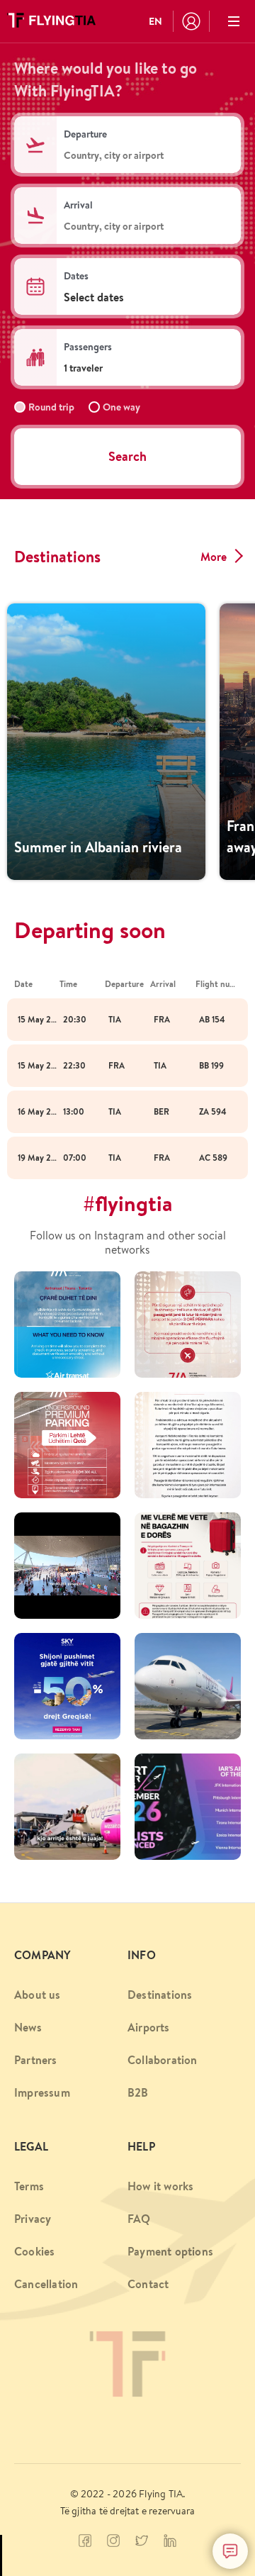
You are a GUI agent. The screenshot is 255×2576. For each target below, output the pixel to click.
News (28, 2027)
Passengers (88, 347)
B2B (138, 2092)
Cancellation (46, 2284)
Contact (148, 2284)
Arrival (78, 205)
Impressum (42, 2092)
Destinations (160, 1995)
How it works (160, 2186)
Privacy (33, 2219)
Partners (36, 2060)
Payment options (170, 2251)
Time (68, 984)
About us (38, 1995)
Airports (149, 2027)
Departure (85, 134)
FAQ (139, 2219)
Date (23, 984)
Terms (29, 2186)
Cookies (34, 2251)
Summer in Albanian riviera (98, 847)
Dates (76, 276)
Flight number (218, 984)
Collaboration (163, 2060)
